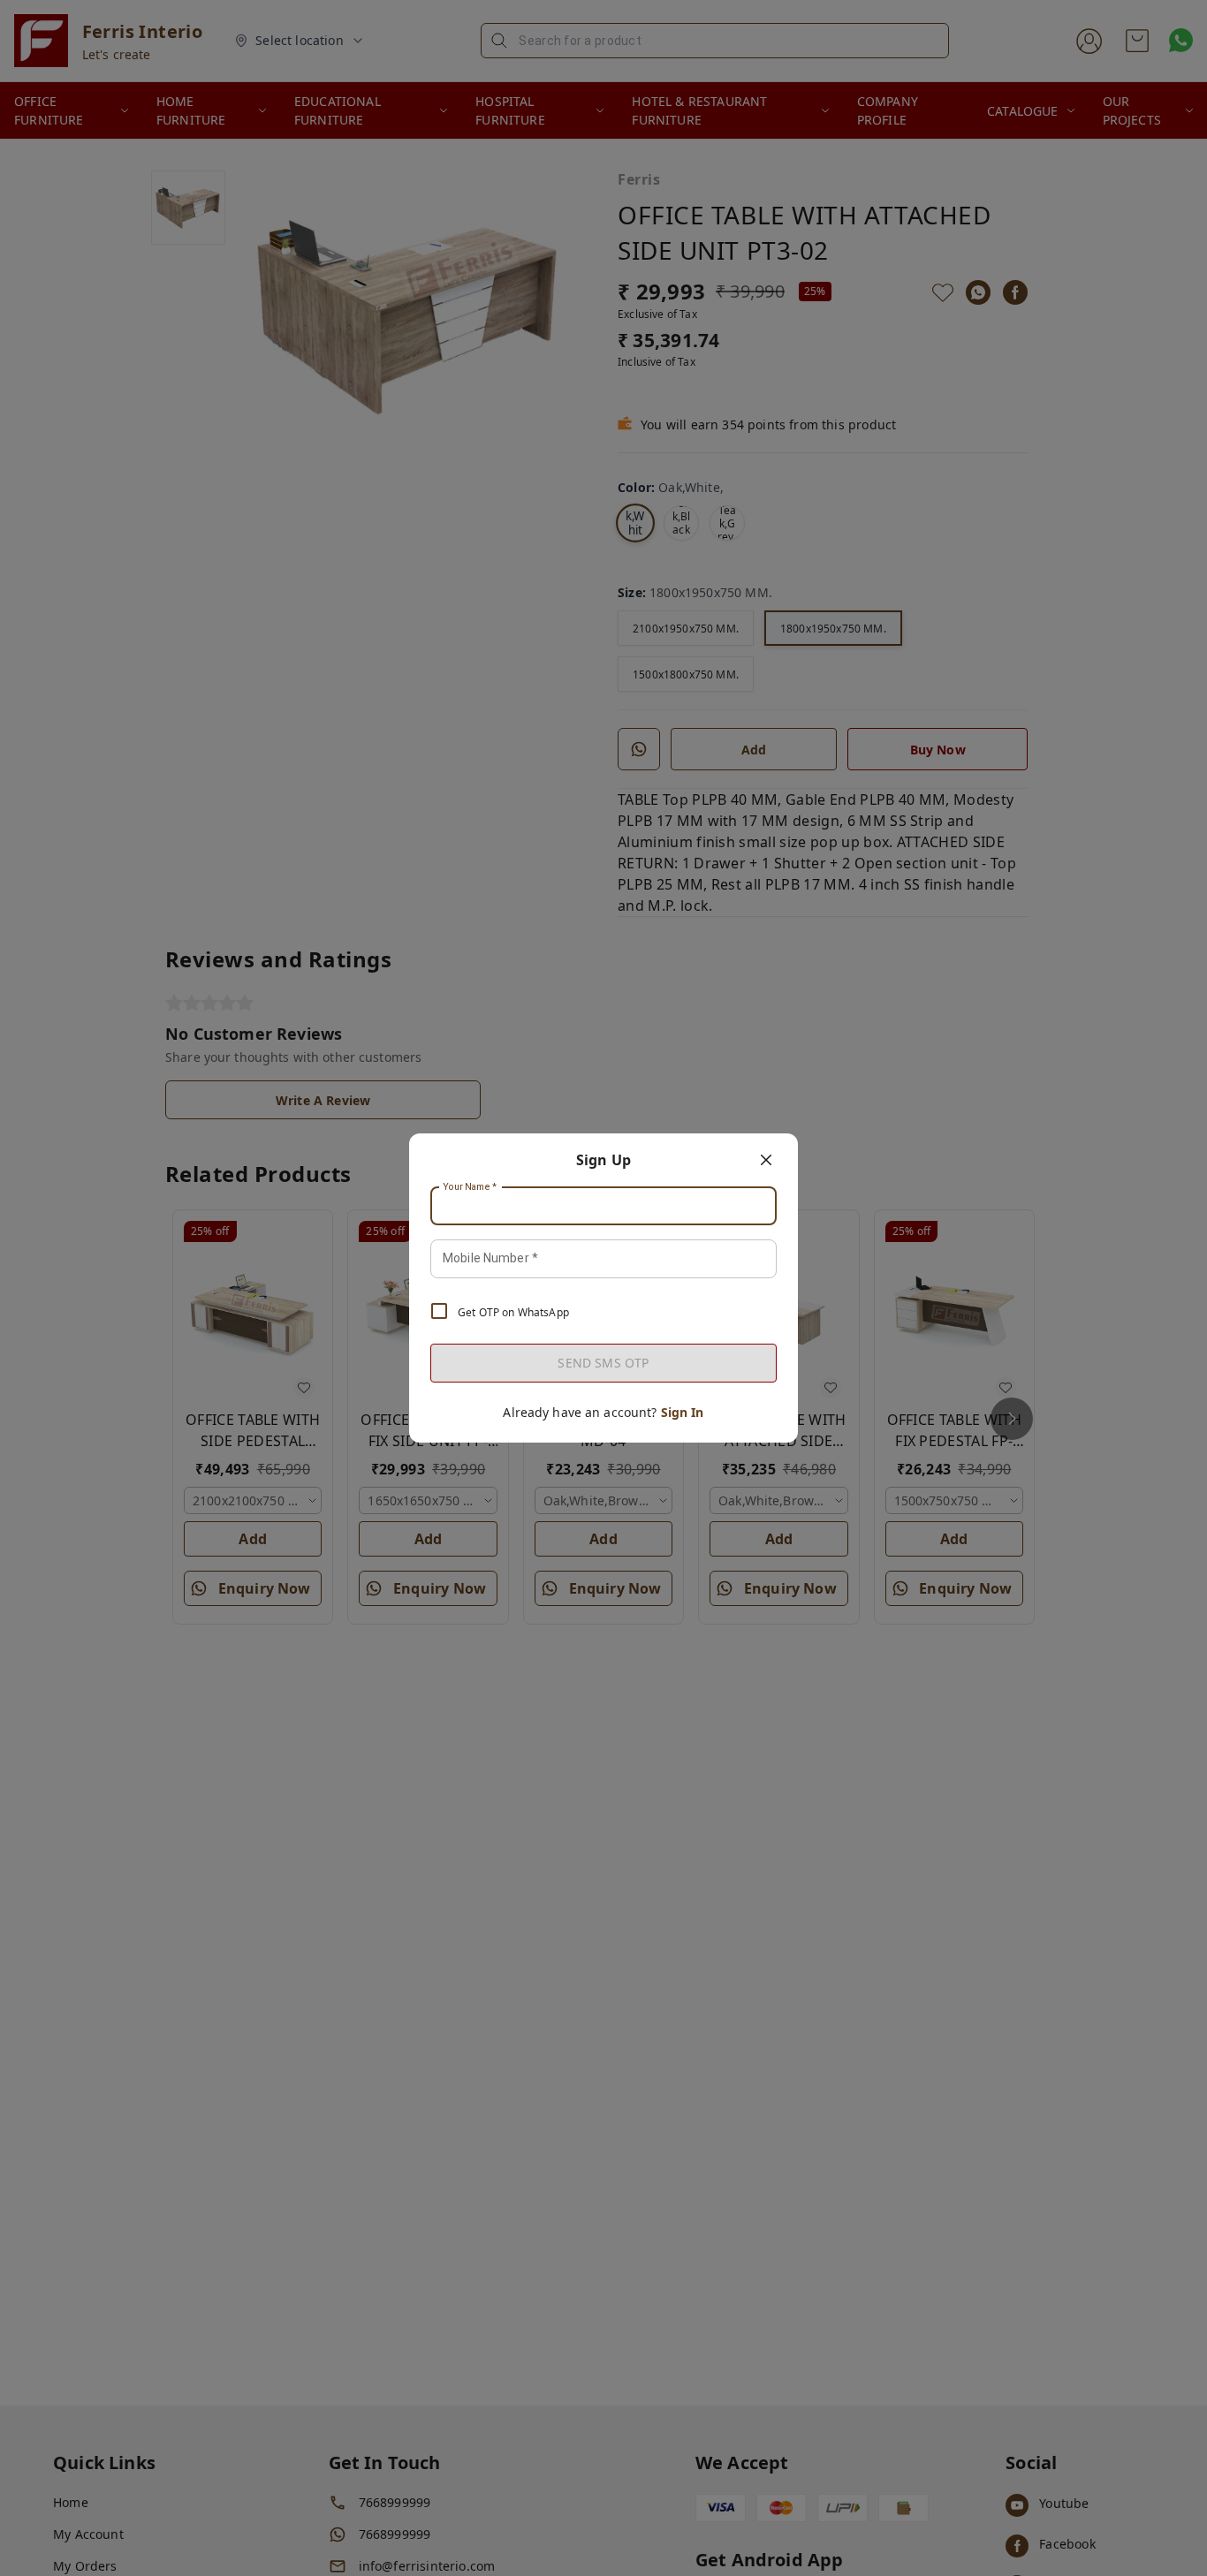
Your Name (470, 1187)
